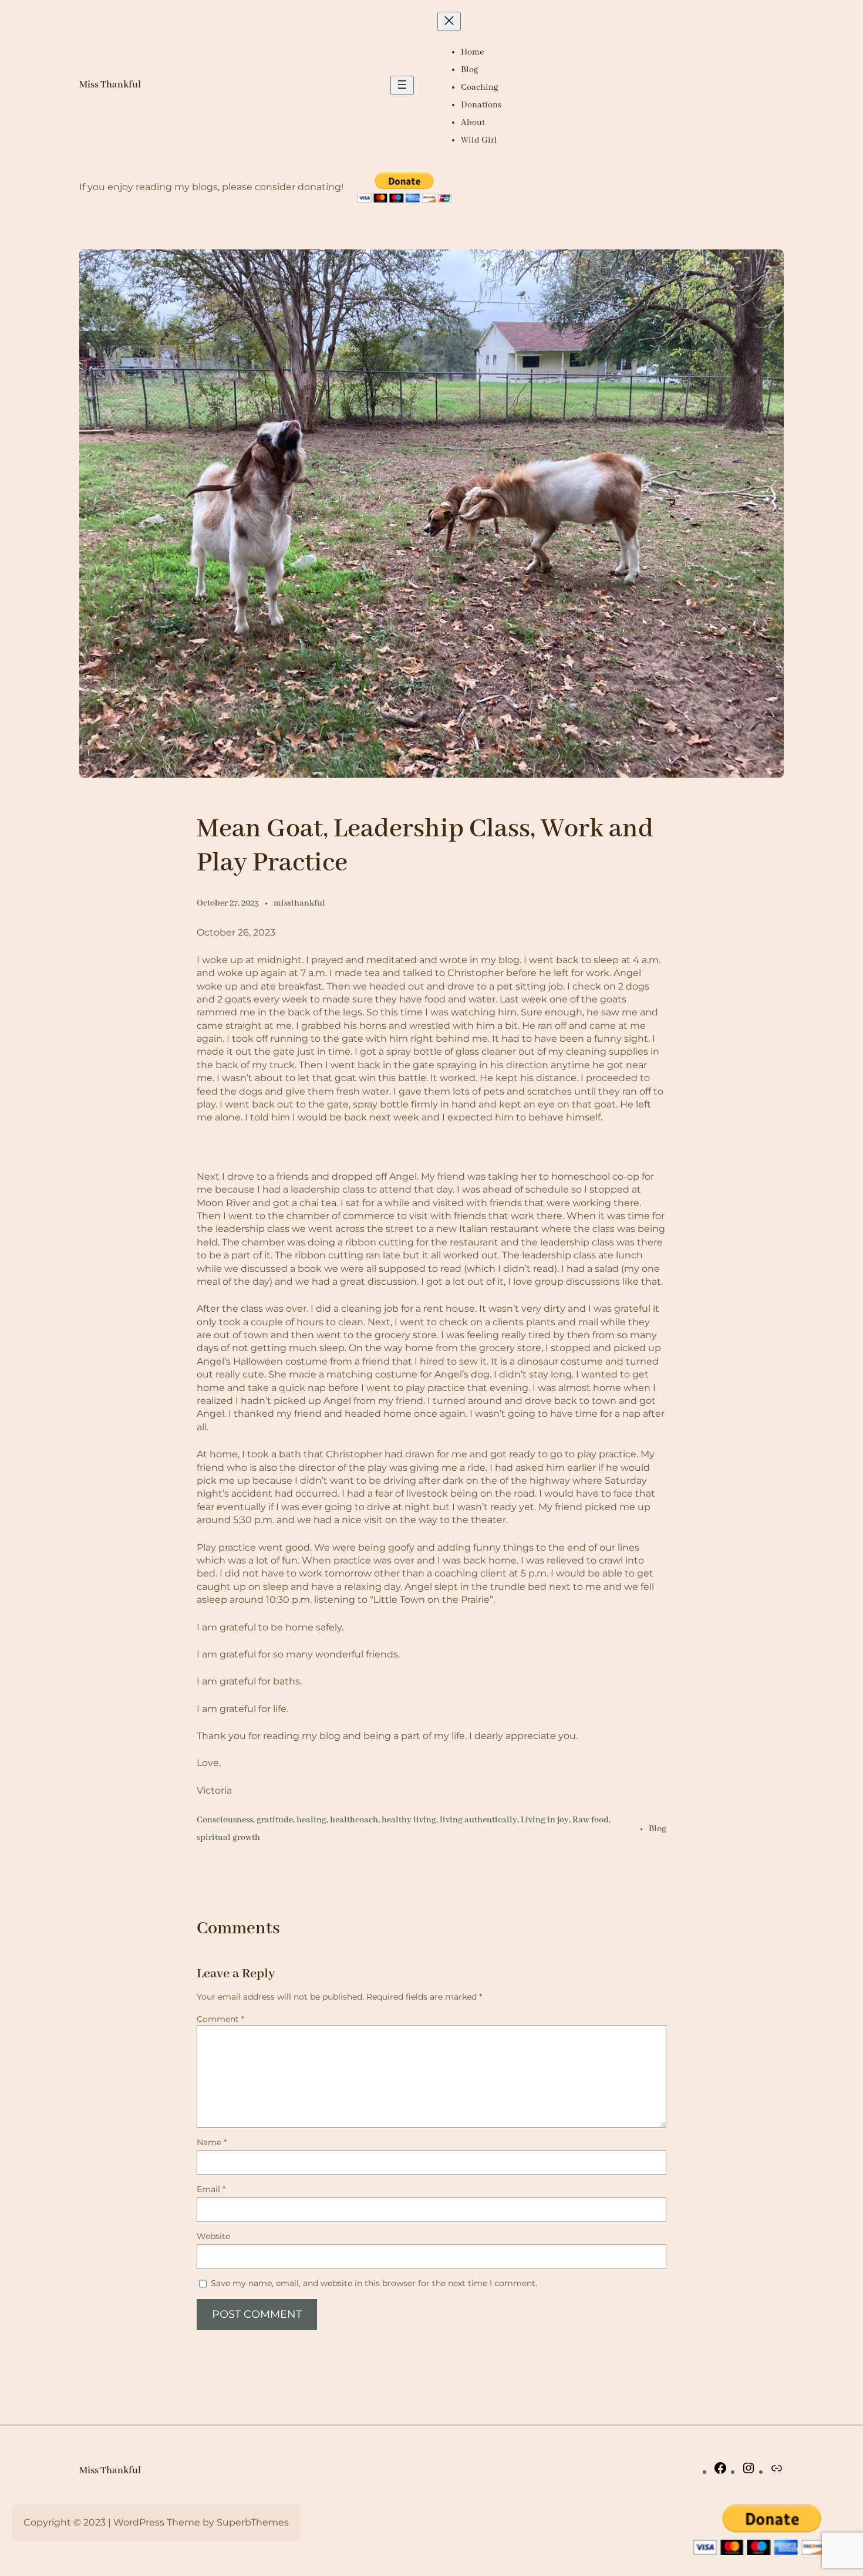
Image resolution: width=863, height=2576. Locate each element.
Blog (658, 1829)
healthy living (409, 1820)
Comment (220, 2019)
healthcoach (354, 1820)
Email (211, 2189)
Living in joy (545, 1820)
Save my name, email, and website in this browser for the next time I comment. (374, 2283)
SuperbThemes (253, 2522)
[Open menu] (402, 85)
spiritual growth (228, 1838)
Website (213, 2236)
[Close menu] (449, 21)
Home (472, 52)
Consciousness (225, 1820)
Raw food (591, 1820)
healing (311, 1820)
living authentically (478, 1820)
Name (212, 2142)
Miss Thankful (110, 85)
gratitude (275, 1820)
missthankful (299, 903)
